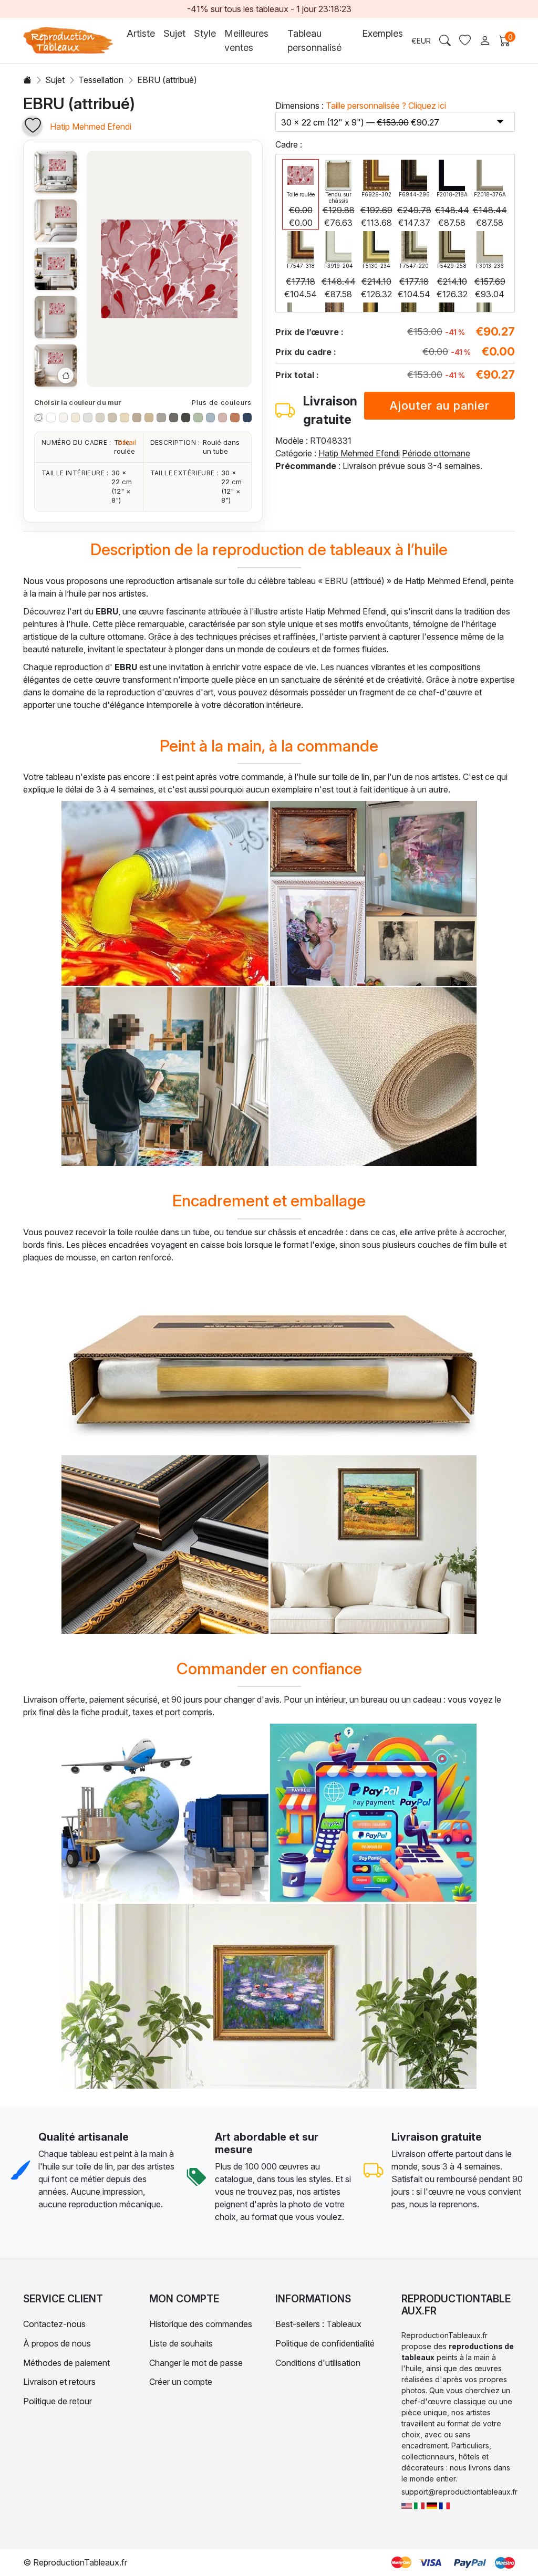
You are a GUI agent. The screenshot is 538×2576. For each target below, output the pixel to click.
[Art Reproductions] (407, 2505)
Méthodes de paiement (66, 2363)
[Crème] (75, 417)
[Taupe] (137, 417)
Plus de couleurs (222, 403)
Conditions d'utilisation (318, 2363)
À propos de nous (57, 2343)
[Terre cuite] (235, 417)
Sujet (55, 80)
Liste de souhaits (181, 2343)
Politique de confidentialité (325, 2343)
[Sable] (149, 417)
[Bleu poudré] (210, 417)
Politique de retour (58, 2401)
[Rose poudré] (223, 417)
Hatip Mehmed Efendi (91, 127)
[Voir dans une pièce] (56, 172)
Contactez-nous (54, 2324)
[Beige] (124, 417)
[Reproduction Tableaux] (444, 2505)
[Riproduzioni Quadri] (419, 2505)
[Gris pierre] (161, 417)
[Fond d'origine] (39, 417)
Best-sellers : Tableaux (318, 2324)
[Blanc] (51, 417)
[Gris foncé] (186, 417)
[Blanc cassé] (63, 417)
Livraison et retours (59, 2382)
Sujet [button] (174, 33)
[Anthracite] (174, 417)
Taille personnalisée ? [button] (386, 106)
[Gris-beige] (112, 417)
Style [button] (205, 33)
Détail (127, 442)
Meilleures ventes (246, 40)
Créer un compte (181, 2382)
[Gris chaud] (100, 417)
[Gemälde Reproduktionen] (432, 2505)
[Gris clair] (87, 417)
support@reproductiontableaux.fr (459, 2492)
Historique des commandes (201, 2324)
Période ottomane (436, 453)
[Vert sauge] (198, 417)
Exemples (382, 33)
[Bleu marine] (247, 417)
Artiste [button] (141, 33)
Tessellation (101, 80)
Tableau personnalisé (314, 40)
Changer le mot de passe (196, 2363)
